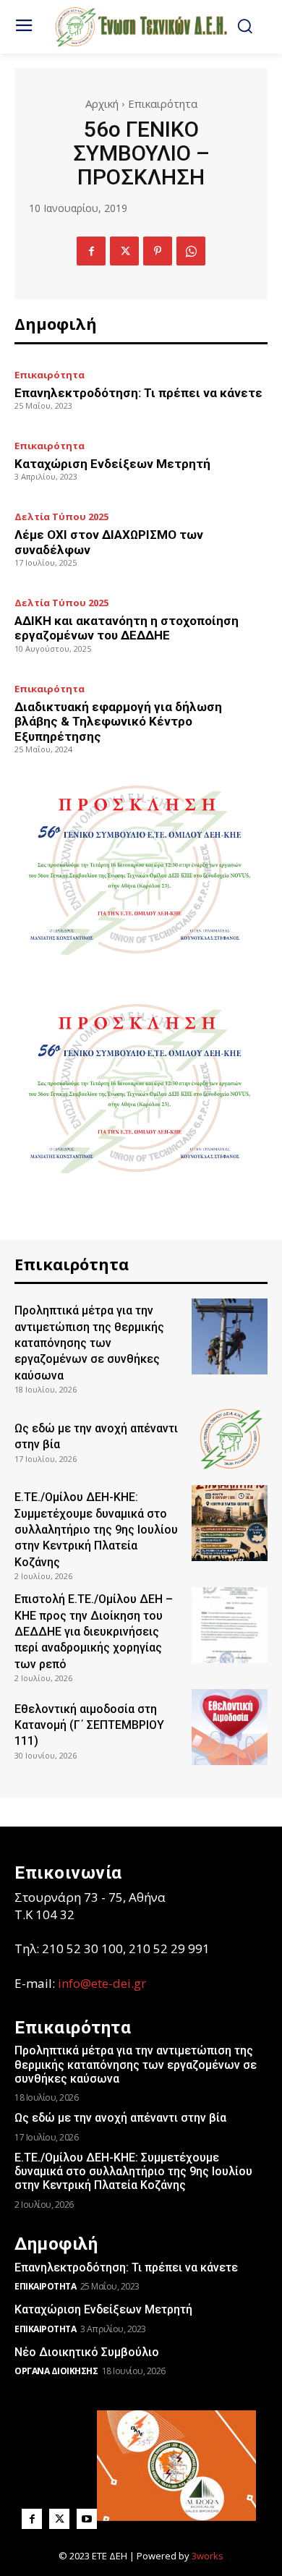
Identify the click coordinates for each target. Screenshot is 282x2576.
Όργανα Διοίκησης (56, 2371)
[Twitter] (124, 251)
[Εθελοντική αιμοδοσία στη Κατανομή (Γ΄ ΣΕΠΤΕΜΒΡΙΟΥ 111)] (230, 1727)
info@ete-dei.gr (102, 1983)
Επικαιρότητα (163, 103)
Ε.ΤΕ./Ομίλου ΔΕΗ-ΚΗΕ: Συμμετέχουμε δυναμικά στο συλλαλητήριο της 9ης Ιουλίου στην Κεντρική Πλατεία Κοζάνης (96, 1530)
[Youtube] (87, 2519)
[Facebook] (91, 251)
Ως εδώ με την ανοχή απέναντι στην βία (120, 2118)
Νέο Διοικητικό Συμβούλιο (87, 2352)
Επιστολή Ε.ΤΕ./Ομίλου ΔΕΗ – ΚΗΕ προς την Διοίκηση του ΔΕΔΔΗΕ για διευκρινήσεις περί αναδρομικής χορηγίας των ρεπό (94, 1632)
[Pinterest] (158, 251)
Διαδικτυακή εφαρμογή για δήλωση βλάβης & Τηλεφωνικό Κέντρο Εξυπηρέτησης (118, 722)
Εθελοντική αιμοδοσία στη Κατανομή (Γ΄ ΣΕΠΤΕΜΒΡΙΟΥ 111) (89, 1725)
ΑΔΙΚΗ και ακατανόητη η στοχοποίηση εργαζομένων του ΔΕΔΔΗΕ (127, 628)
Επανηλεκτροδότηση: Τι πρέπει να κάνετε (138, 393)
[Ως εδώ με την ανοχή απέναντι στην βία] (230, 1438)
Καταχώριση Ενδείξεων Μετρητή (112, 464)
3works (208, 2556)
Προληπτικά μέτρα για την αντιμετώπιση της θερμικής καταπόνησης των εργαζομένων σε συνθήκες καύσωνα (89, 1343)
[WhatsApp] (191, 251)
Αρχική (102, 103)
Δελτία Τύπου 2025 (61, 517)
